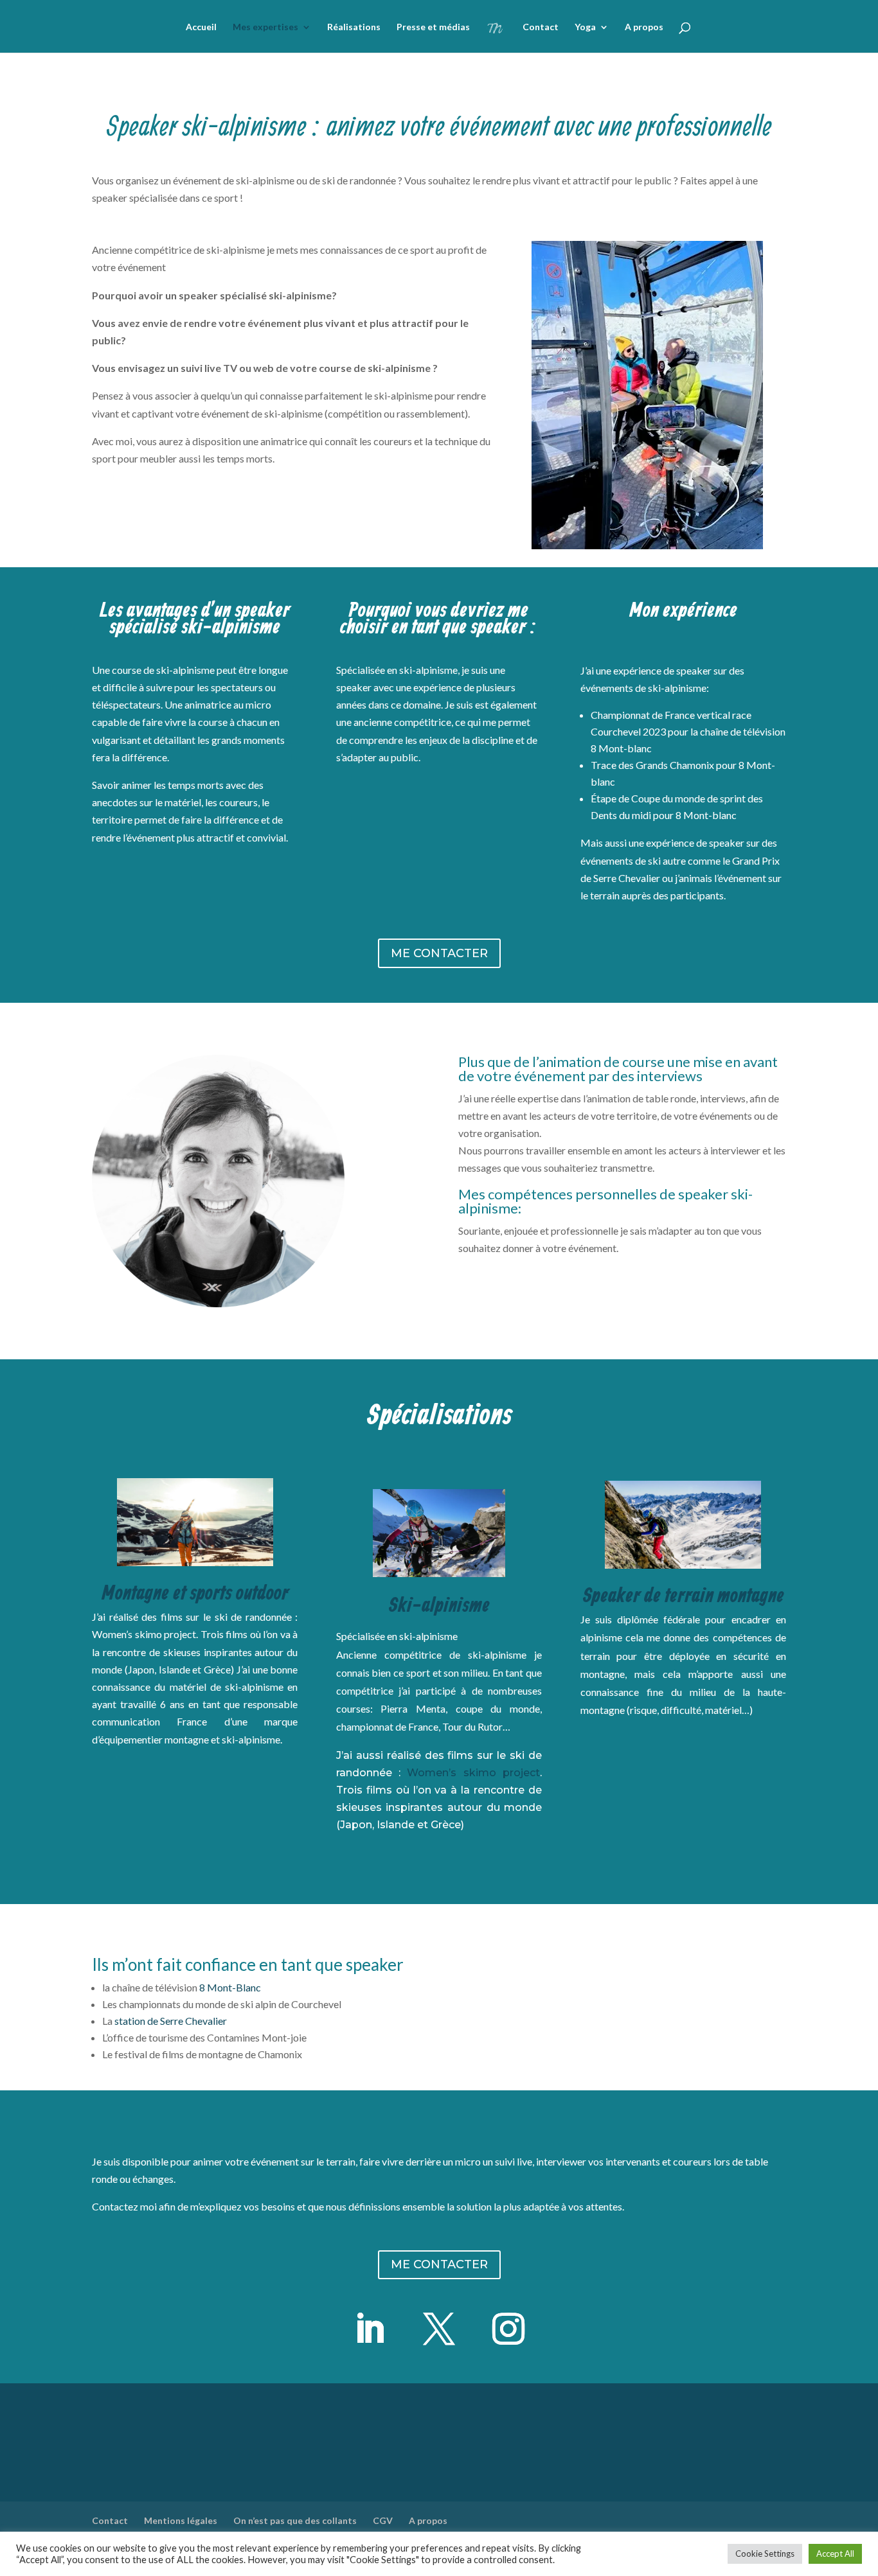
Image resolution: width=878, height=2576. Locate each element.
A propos (644, 27)
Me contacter (439, 953)
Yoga (585, 27)
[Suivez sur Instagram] (508, 2329)
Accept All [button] (835, 2554)
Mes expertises (265, 27)
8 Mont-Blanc (230, 1987)
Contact (541, 27)
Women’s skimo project (473, 1773)
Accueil (201, 27)
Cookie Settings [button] (765, 2554)
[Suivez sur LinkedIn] (370, 2329)
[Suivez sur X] (439, 2329)
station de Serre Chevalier (171, 2021)
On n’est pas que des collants (295, 2520)
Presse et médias (433, 27)
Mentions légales (181, 2520)
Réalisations (354, 27)
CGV (383, 2520)
